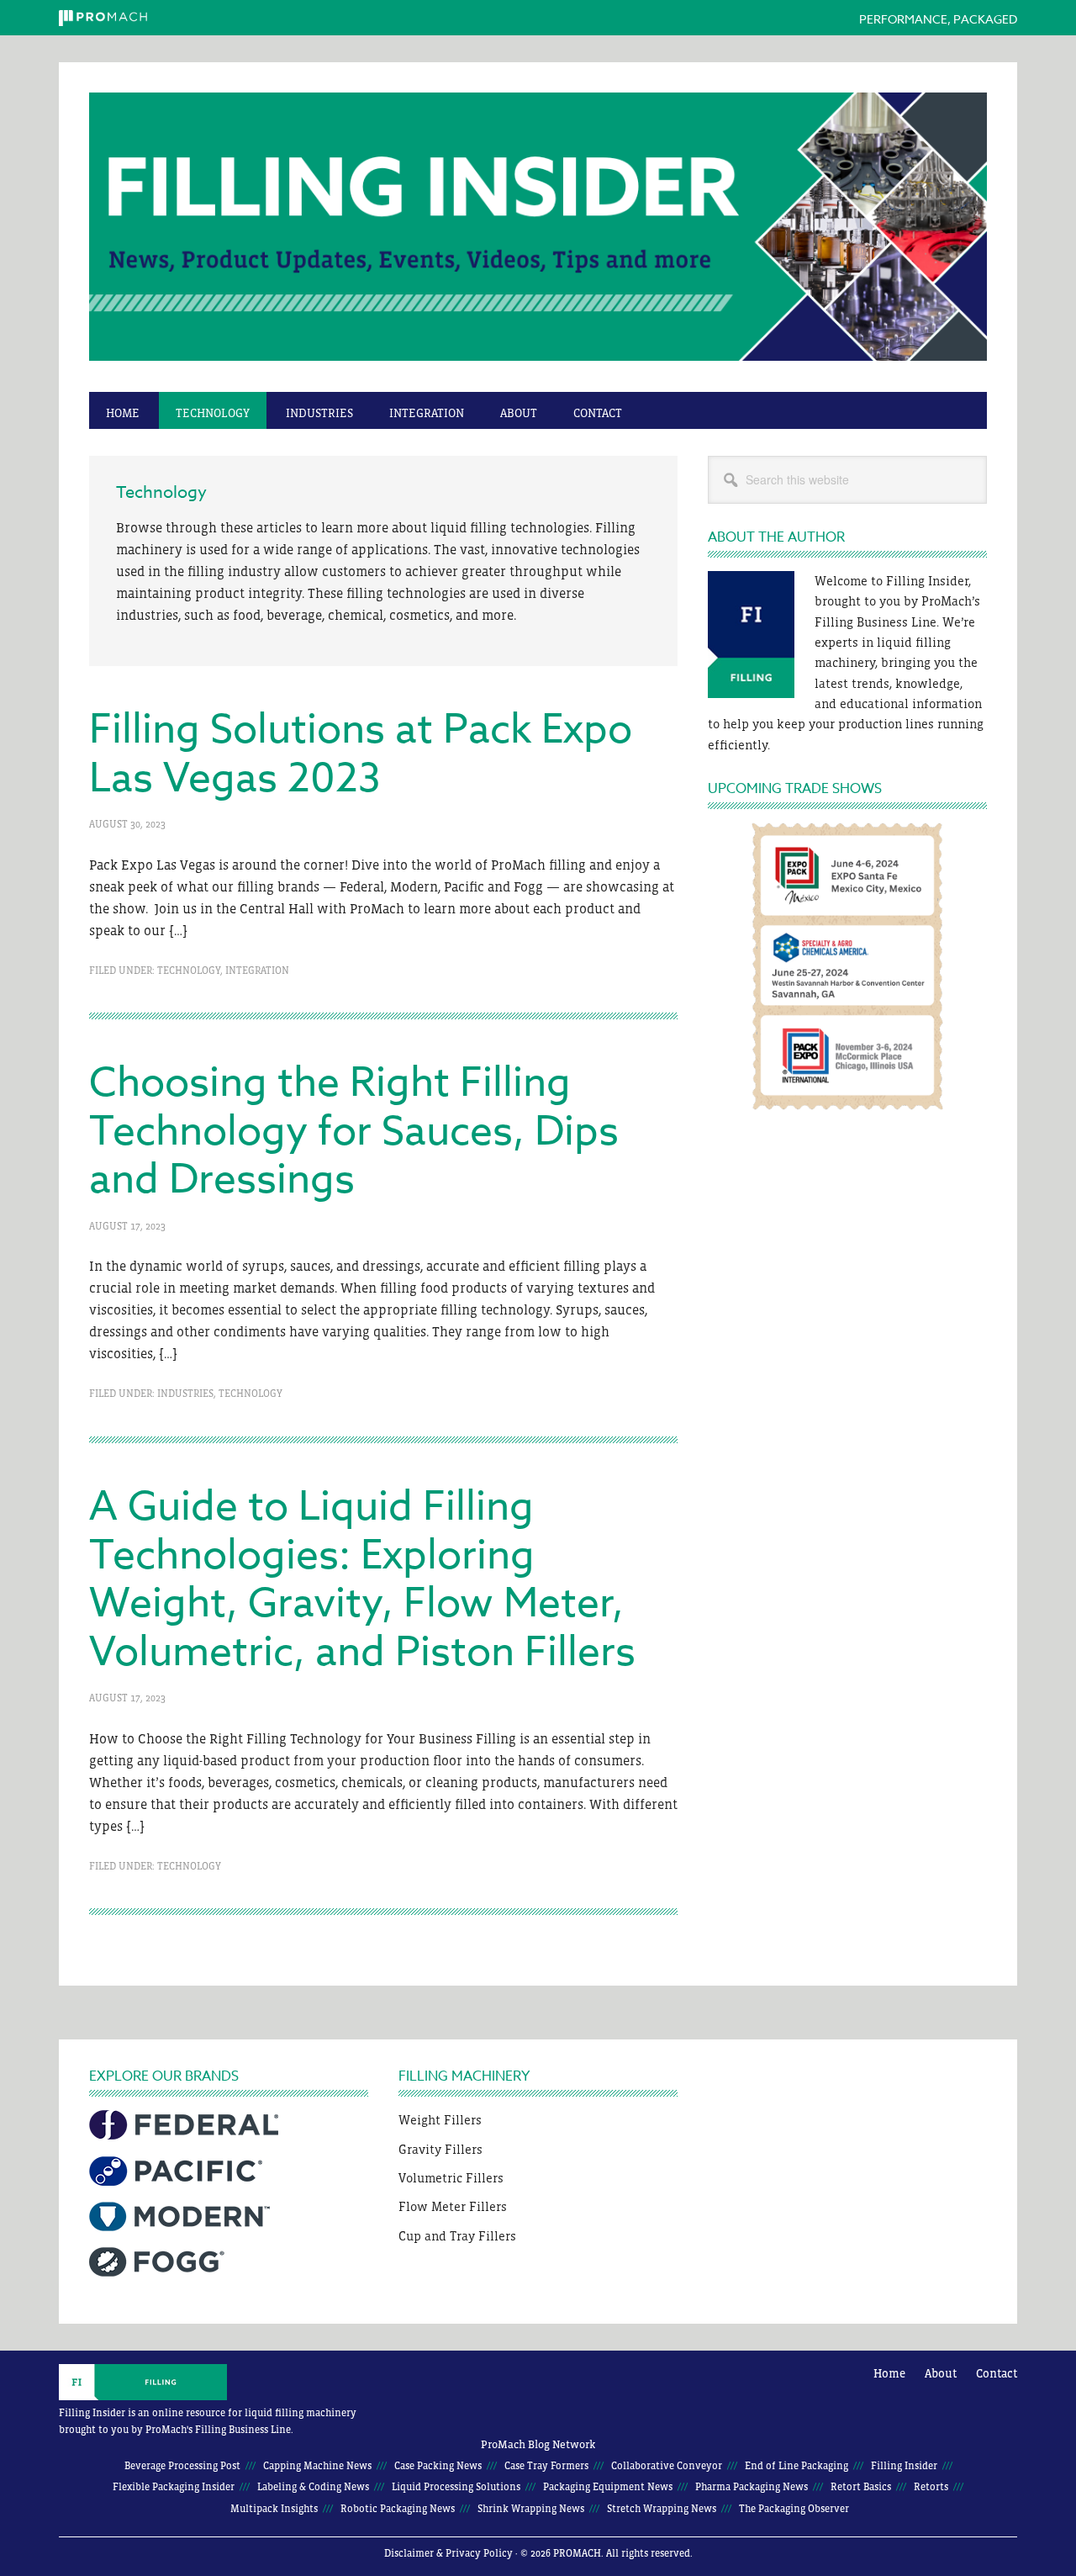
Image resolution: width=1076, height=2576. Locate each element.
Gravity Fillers (440, 2149)
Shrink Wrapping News (531, 2509)
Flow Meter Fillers (453, 2206)
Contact (997, 2373)
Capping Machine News (317, 2466)
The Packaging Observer (794, 2509)
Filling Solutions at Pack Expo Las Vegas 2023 (361, 754)
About (941, 2373)
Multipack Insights (274, 2509)
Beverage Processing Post (182, 2466)
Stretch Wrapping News (662, 2509)
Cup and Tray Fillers (457, 2236)
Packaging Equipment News (608, 2487)
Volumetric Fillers (451, 2178)
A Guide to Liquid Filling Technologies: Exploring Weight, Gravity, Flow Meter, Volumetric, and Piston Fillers (362, 1580)
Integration (257, 971)
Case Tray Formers (546, 2466)
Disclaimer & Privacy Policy (448, 2553)
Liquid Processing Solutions (456, 2487)
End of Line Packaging (796, 2466)
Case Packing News (438, 2466)
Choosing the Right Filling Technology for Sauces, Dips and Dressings (354, 1132)
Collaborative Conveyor (667, 2466)
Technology (189, 971)
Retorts (931, 2487)
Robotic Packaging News (398, 2509)
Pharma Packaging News (752, 2487)
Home (889, 2373)
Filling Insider (538, 235)
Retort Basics (861, 2487)
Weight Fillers (440, 2120)
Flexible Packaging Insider (174, 2487)
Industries (185, 1394)
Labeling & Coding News (313, 2487)
